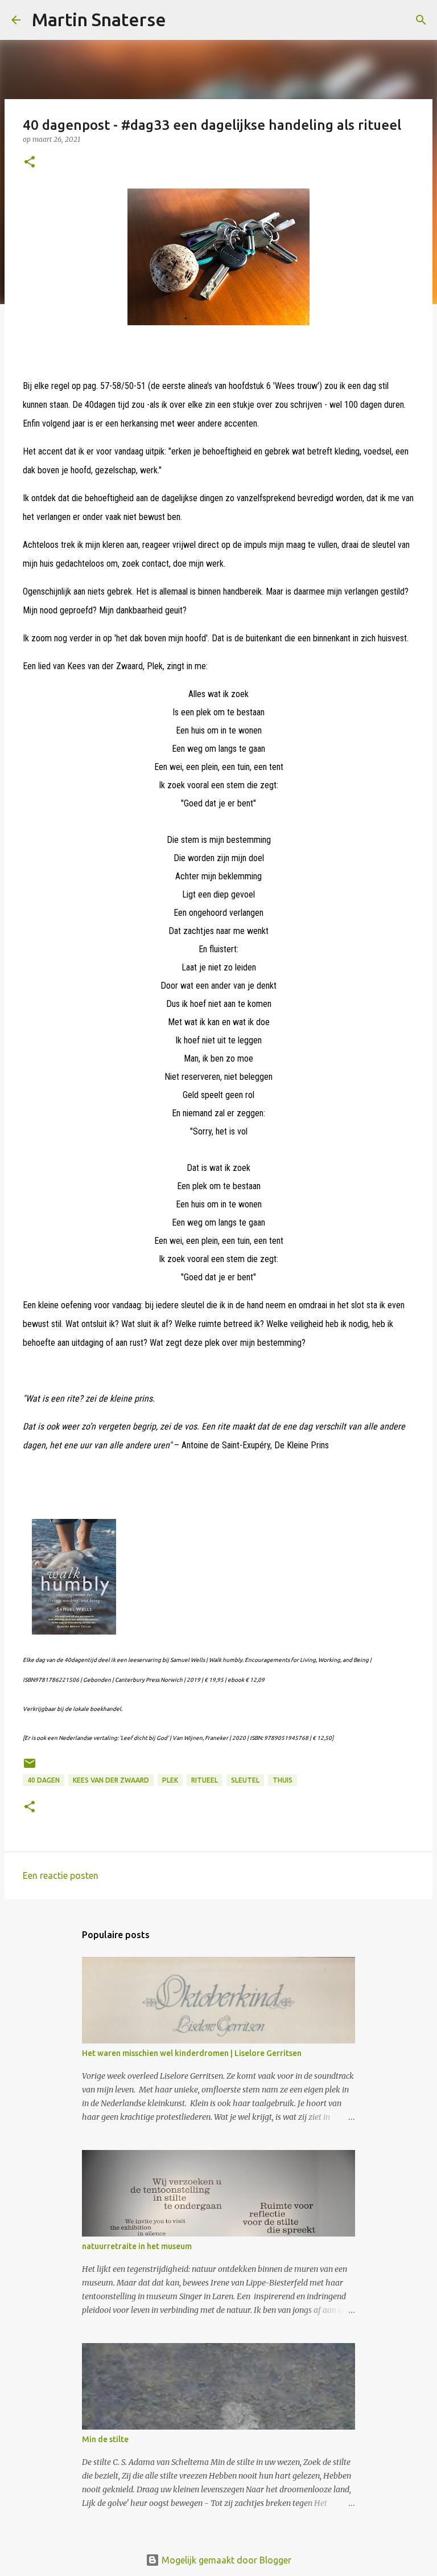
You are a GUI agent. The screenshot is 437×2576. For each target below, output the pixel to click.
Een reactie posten (61, 1875)
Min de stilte (105, 2439)
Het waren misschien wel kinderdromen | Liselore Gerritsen (192, 2053)
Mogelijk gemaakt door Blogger (225, 2560)
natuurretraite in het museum (137, 2246)
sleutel (245, 1780)
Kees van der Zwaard (111, 1780)
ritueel (205, 1780)
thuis (283, 1780)
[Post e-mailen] (30, 1768)
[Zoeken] (182, 20)
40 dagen (44, 1780)
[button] (30, 163)
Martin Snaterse (99, 19)
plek (170, 1780)
